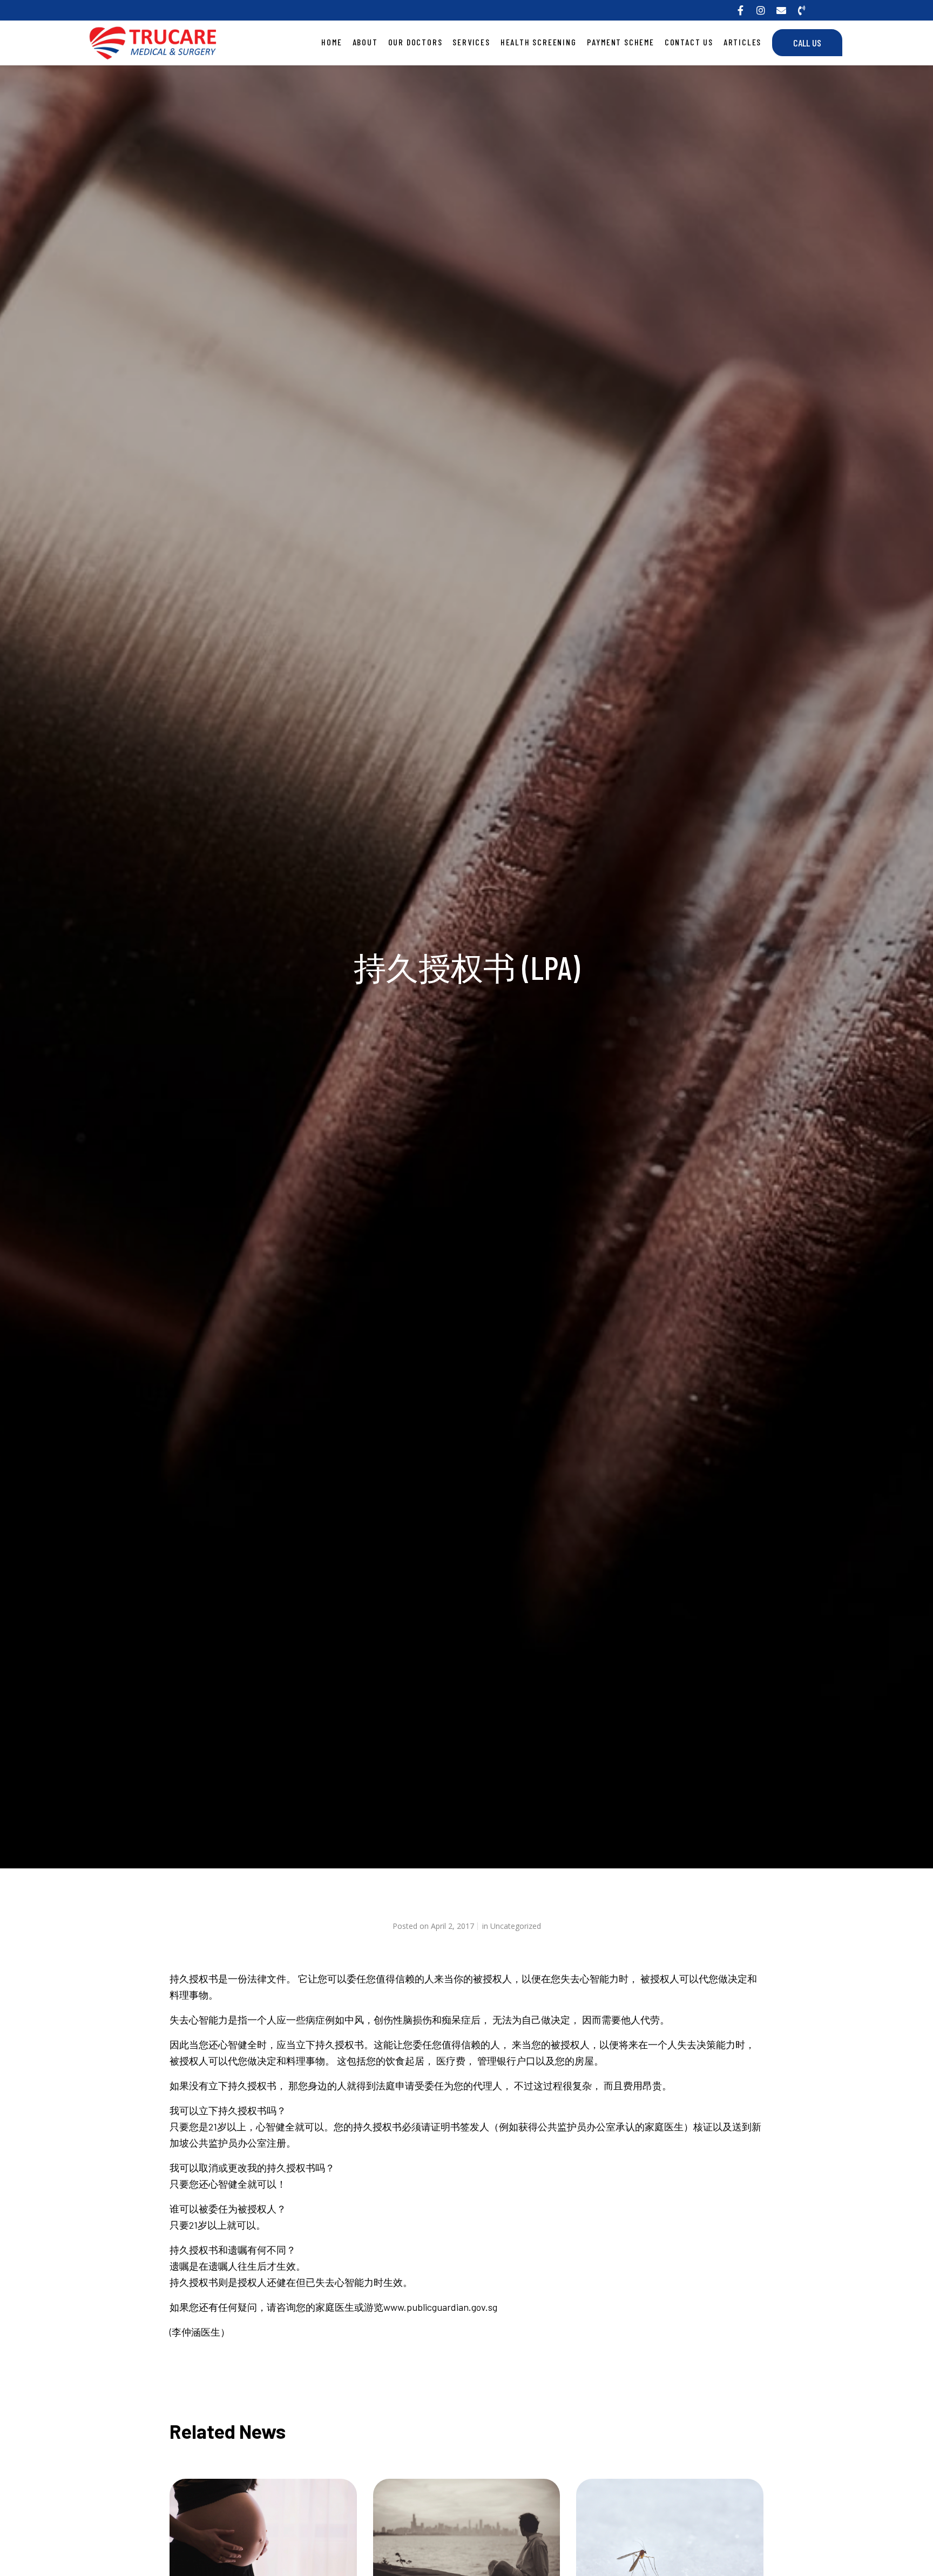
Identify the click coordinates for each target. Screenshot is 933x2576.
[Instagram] (761, 10)
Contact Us (689, 42)
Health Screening (539, 42)
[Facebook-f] (740, 10)
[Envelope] (781, 10)
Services (471, 42)
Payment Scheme (621, 42)
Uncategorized (516, 1926)
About (365, 42)
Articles (742, 42)
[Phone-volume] (802, 10)
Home (332, 42)
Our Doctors (415, 42)
